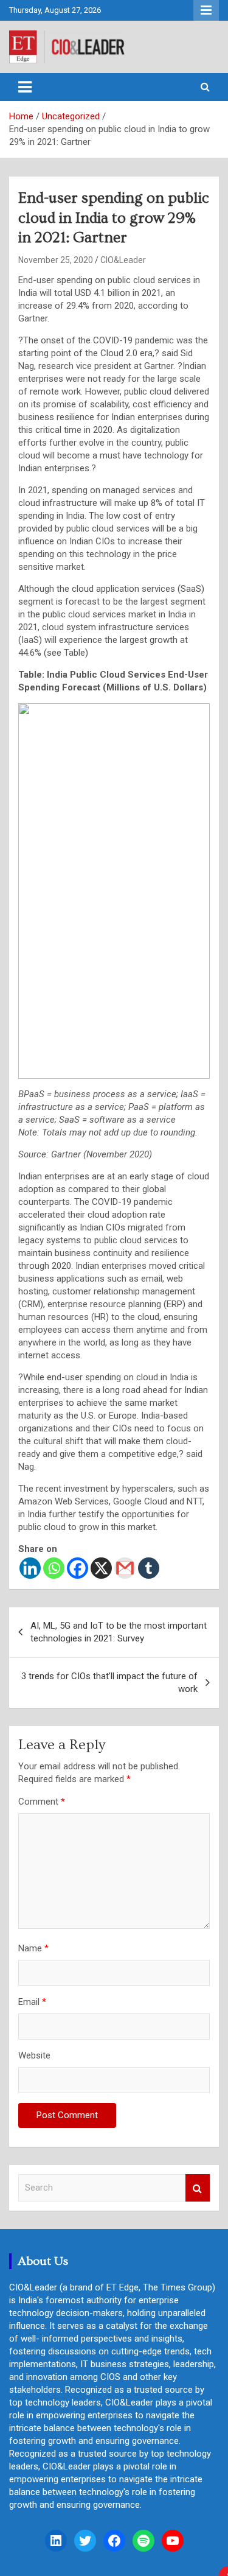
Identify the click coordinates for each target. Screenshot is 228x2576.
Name (33, 1948)
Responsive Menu (206, 10)
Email (32, 2002)
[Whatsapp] (54, 1568)
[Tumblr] (149, 1568)
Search (198, 2188)
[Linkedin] (30, 1568)
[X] (101, 1568)
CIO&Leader (123, 260)
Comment (42, 1802)
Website (34, 2055)
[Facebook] (78, 1568)
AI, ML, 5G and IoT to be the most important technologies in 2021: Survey (119, 1632)
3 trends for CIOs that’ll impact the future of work (109, 1683)
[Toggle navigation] (25, 87)
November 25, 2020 (56, 260)
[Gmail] (125, 1568)
